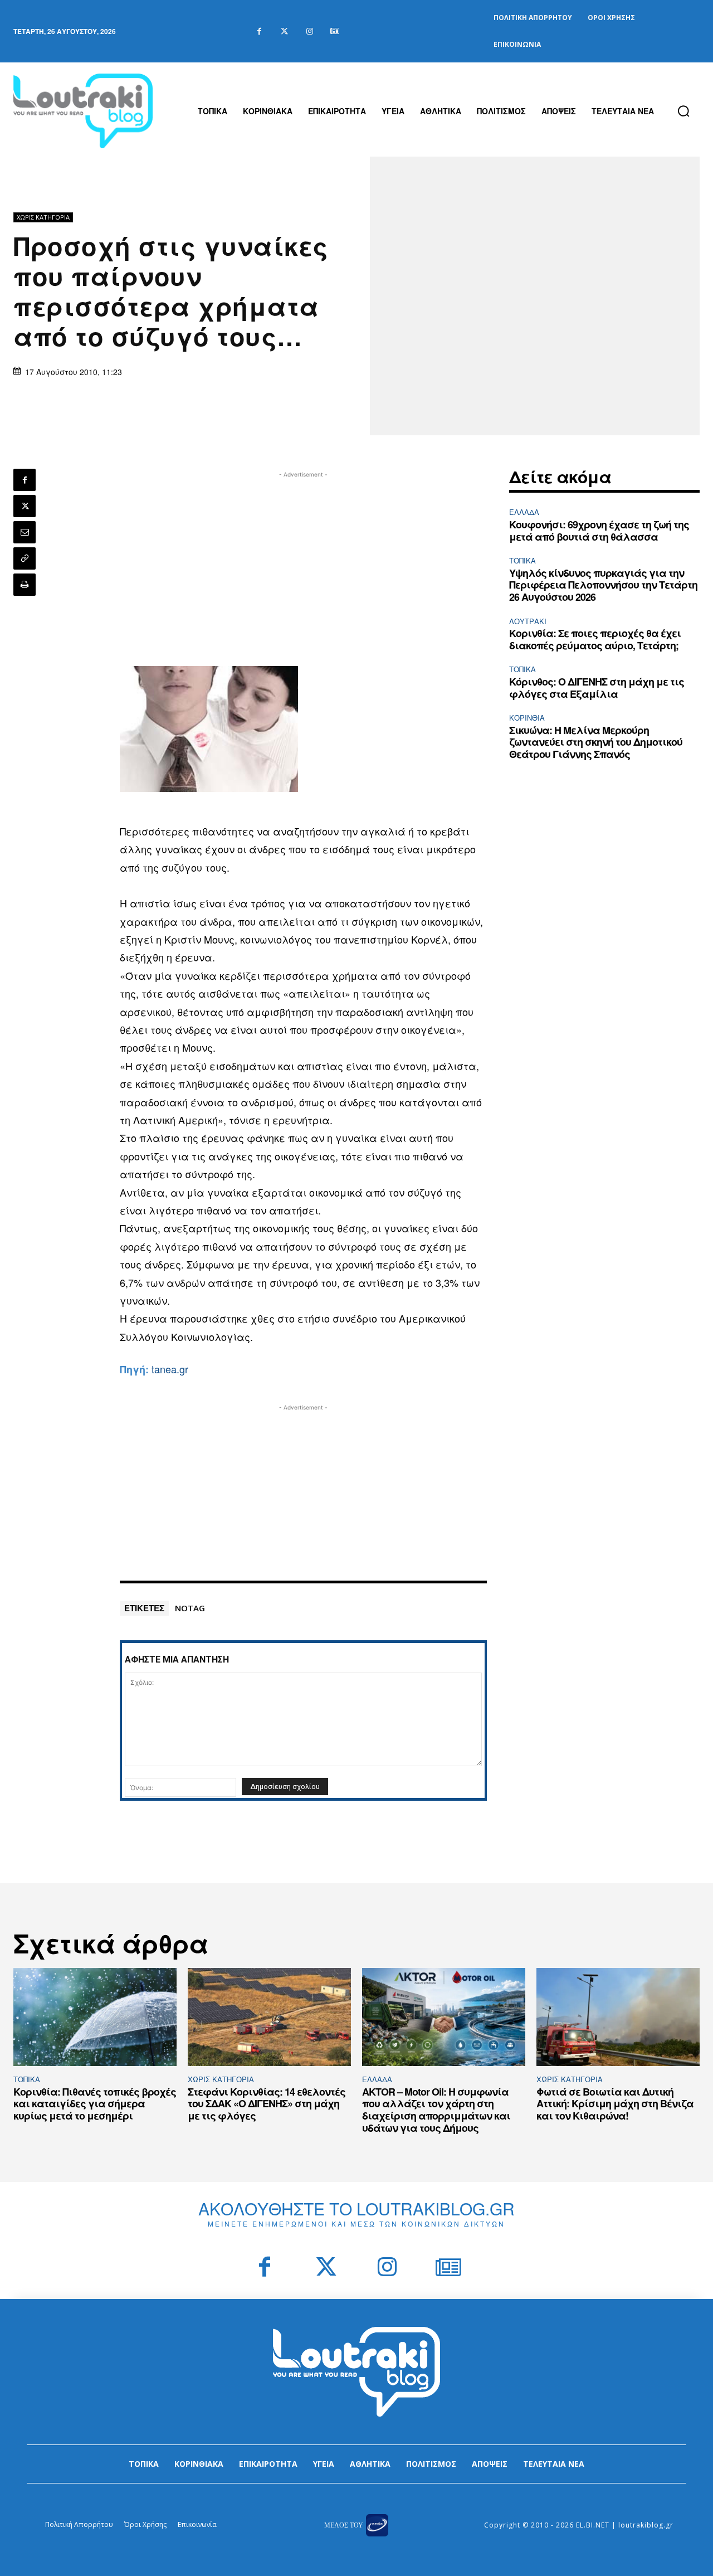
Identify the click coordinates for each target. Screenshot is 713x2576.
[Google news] (334, 31)
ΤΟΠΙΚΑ (522, 560)
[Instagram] (309, 31)
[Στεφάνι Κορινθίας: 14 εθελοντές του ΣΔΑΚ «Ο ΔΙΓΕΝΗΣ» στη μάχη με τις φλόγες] (269, 2017)
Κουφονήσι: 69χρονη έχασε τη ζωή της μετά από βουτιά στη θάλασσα (599, 531)
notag (190, 1608)
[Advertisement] (304, 558)
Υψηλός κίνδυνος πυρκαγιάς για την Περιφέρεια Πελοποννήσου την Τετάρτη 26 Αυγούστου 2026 (603, 585)
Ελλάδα (524, 512)
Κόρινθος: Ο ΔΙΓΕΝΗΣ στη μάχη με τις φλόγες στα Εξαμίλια (597, 688)
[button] (683, 111)
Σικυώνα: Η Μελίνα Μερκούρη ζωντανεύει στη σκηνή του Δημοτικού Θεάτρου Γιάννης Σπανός (596, 742)
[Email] (25, 532)
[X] (25, 506)
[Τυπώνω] (25, 585)
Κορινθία (527, 718)
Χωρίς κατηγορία (43, 217)
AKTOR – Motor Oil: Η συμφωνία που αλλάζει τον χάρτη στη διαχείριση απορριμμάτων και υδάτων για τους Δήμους (436, 2110)
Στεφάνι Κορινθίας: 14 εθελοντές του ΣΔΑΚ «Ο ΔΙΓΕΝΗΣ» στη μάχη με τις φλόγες (267, 2104)
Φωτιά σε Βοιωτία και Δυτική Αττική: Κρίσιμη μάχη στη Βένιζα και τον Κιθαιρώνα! (615, 2104)
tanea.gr (170, 1369)
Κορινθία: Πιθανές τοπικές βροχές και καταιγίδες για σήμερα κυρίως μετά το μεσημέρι (95, 2104)
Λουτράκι (528, 621)
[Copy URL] (25, 558)
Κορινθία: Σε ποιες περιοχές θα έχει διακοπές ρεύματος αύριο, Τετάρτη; (595, 639)
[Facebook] (259, 31)
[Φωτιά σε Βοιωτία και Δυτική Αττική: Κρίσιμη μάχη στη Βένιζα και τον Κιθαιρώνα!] (618, 2017)
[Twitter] (284, 31)
